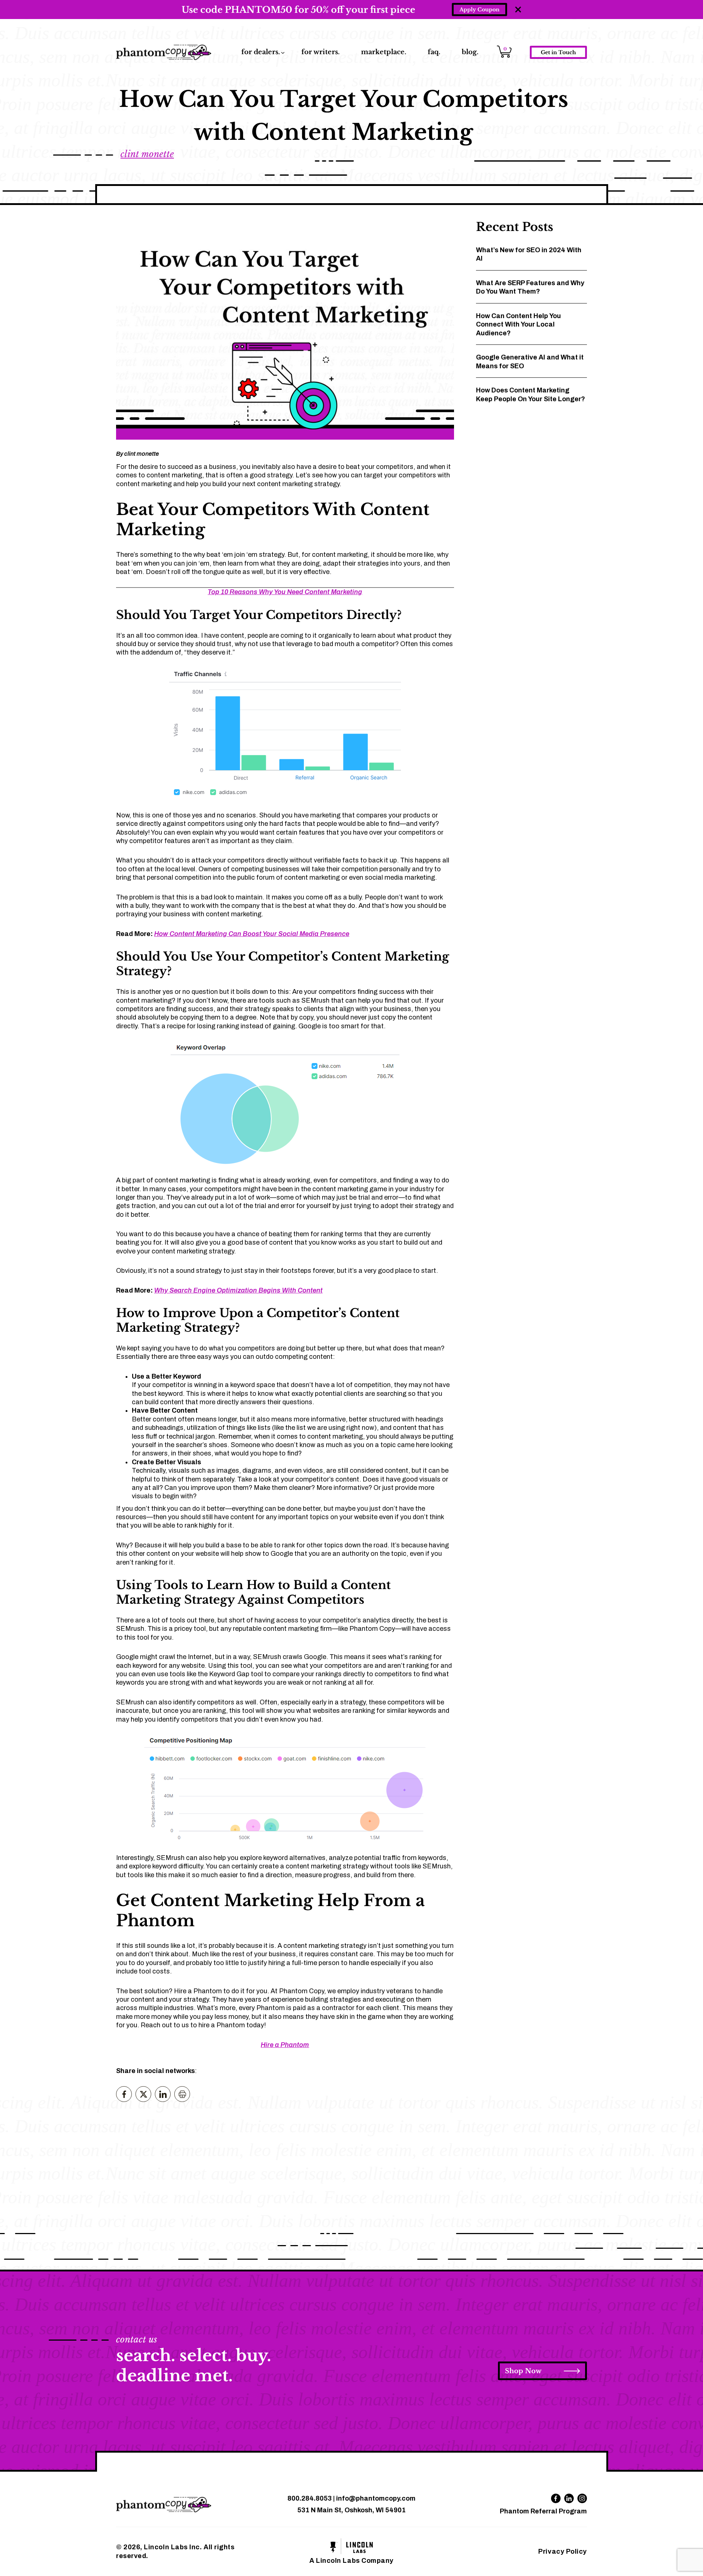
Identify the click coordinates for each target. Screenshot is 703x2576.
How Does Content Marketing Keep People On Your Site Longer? (531, 394)
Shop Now (523, 2371)
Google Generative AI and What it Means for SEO (530, 361)
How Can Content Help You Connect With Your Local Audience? (518, 325)
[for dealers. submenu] (283, 53)
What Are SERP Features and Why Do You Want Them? (530, 287)
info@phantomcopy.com (376, 2498)
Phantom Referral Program (543, 2511)
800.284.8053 (310, 2498)
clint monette (147, 154)
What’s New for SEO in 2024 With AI (529, 254)
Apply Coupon (479, 10)
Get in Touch (558, 52)
